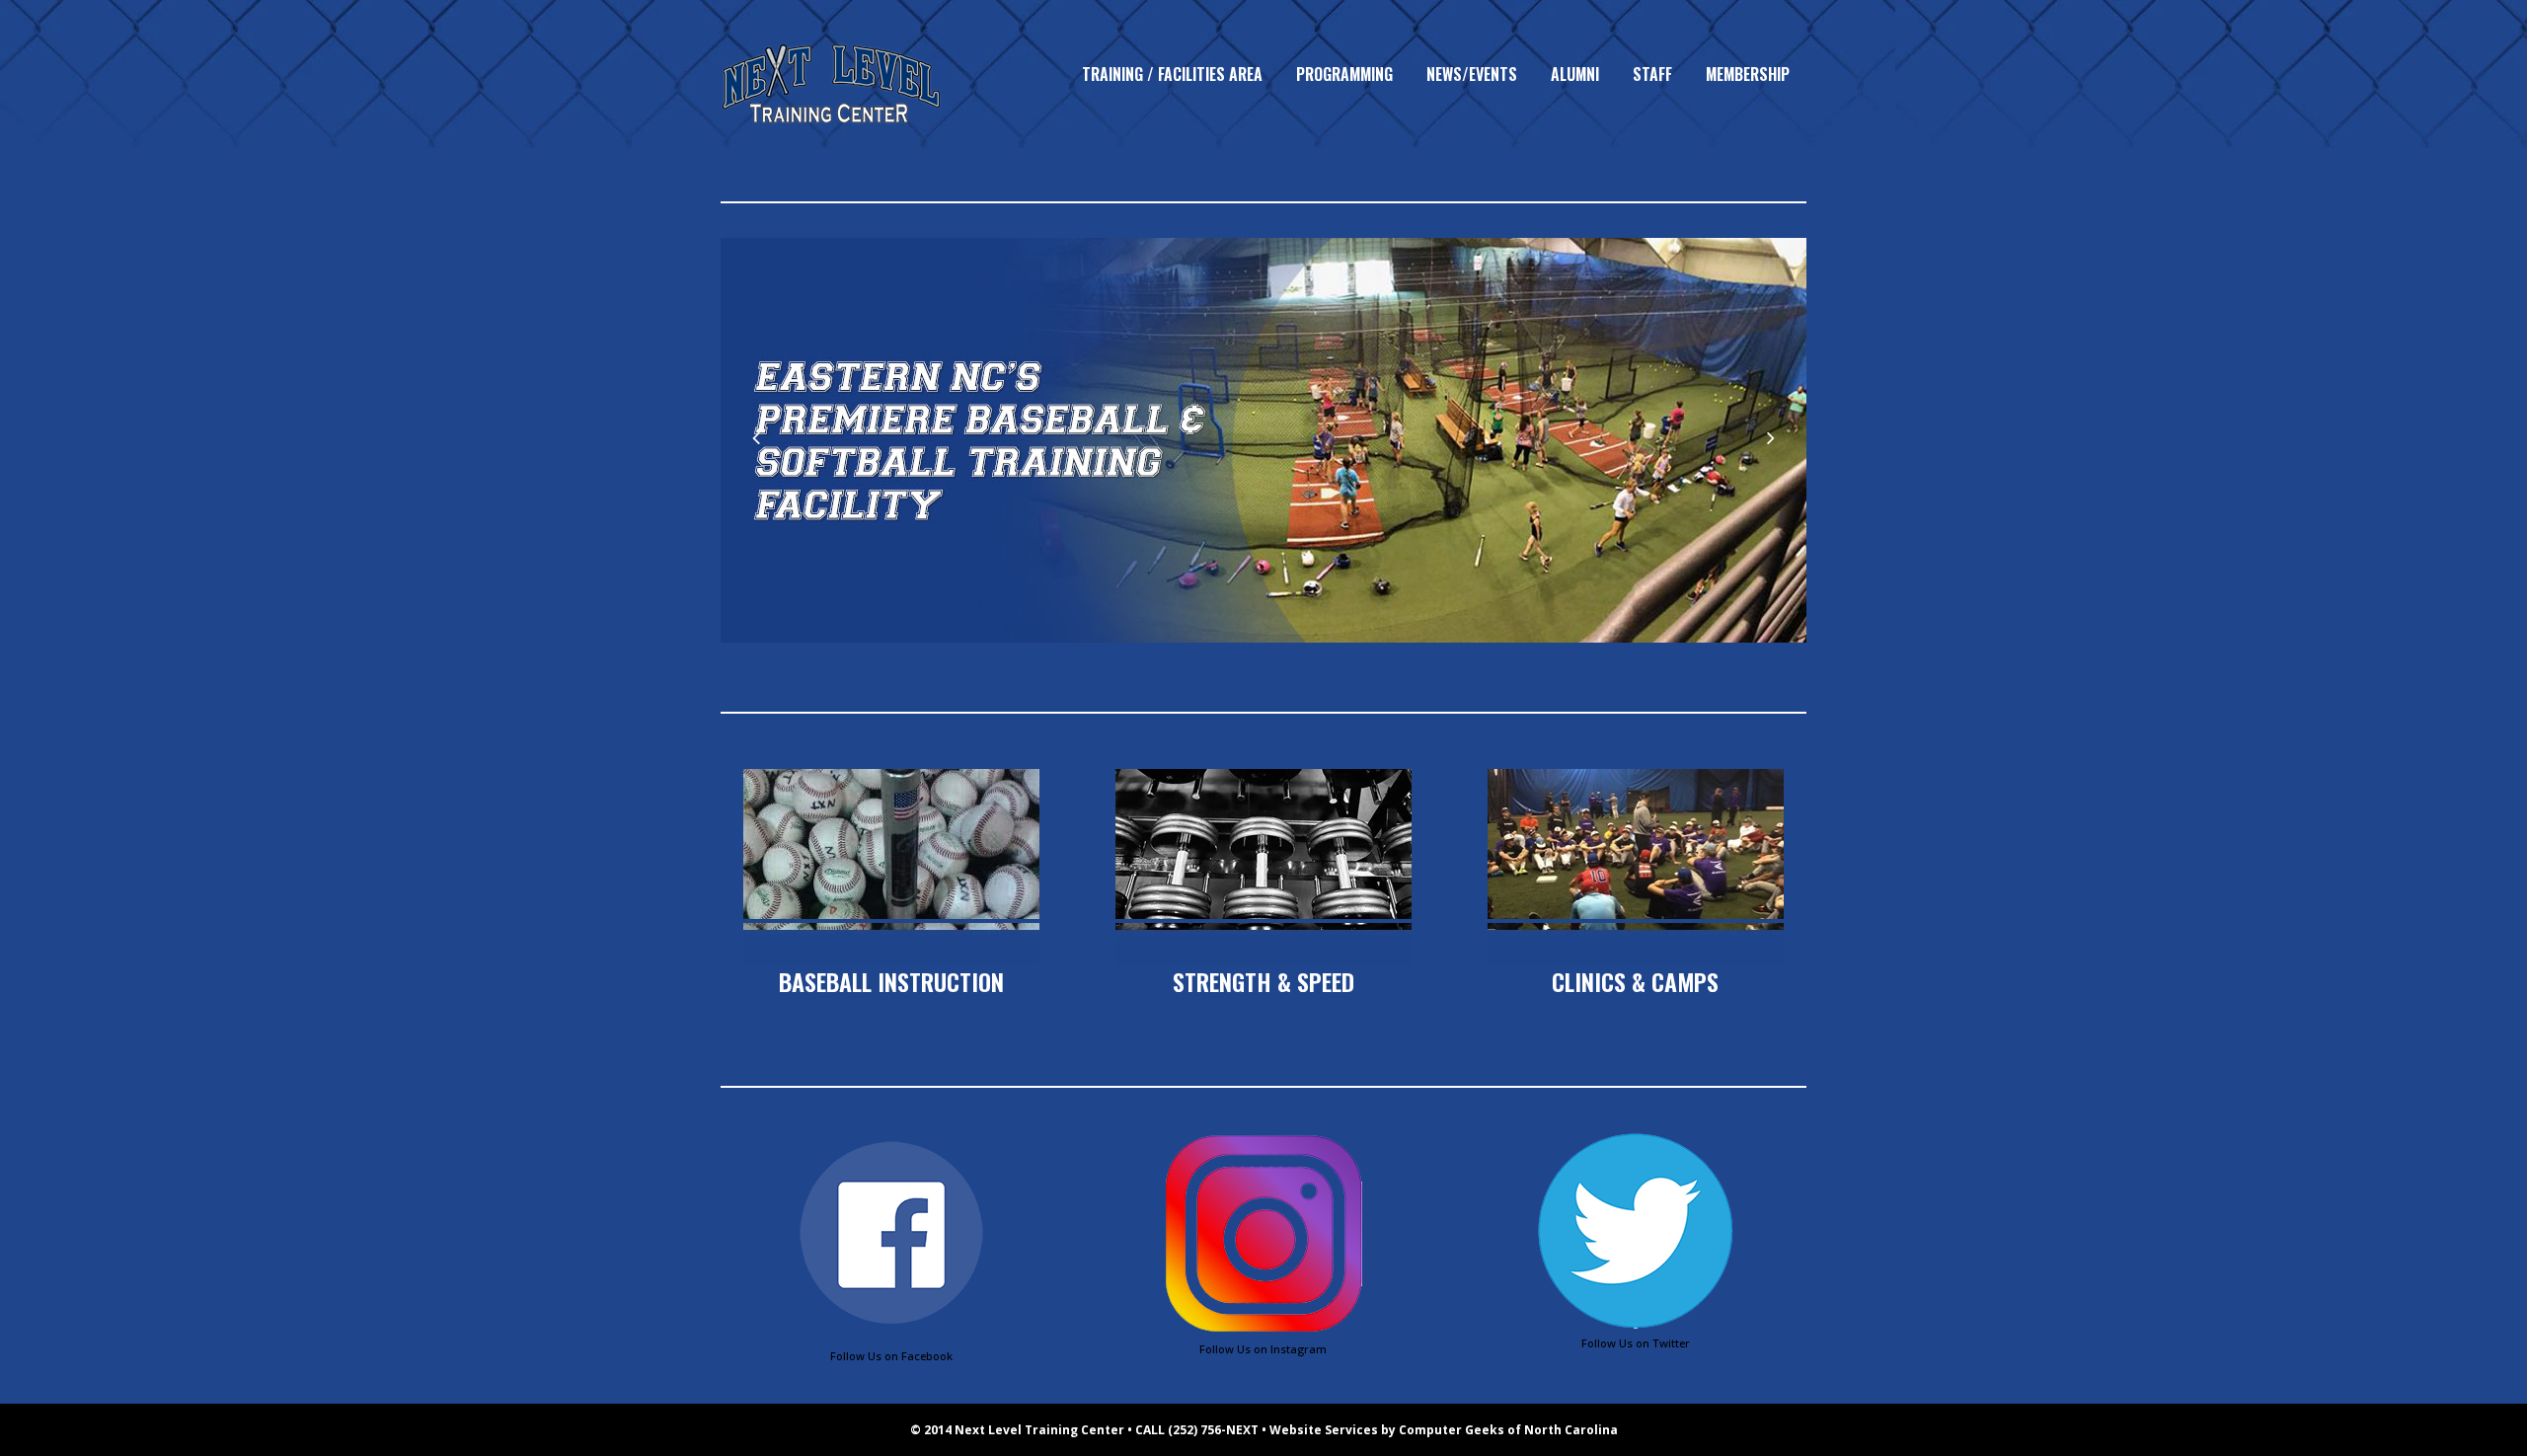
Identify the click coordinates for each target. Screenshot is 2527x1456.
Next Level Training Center (1039, 1430)
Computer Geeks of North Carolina (1508, 1430)
